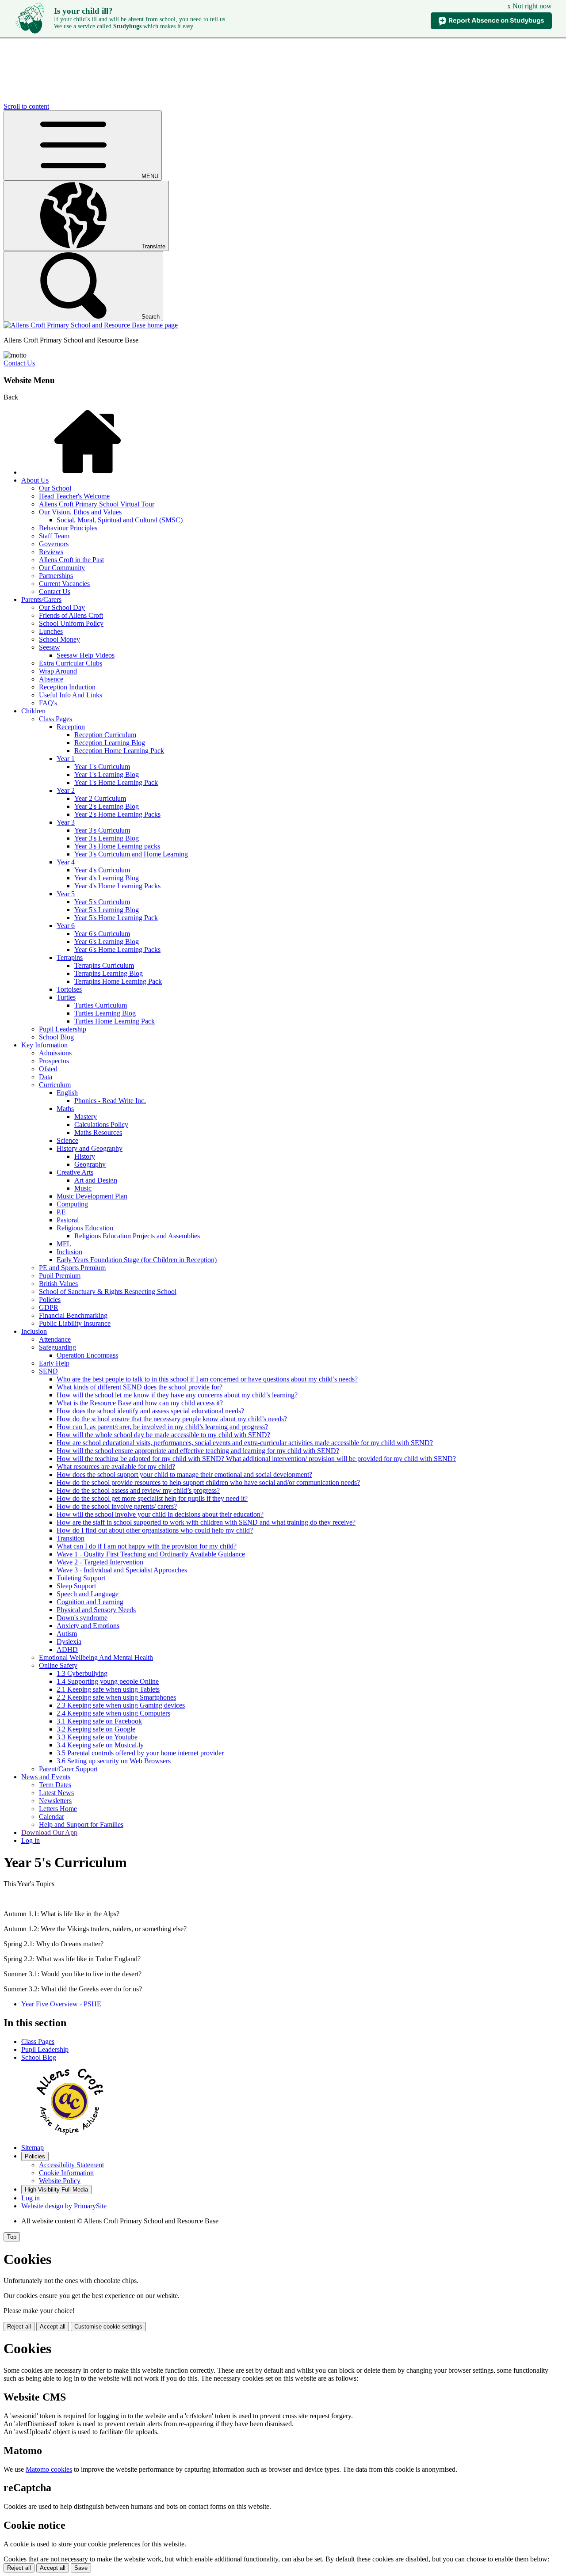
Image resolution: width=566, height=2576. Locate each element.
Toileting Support (81, 1578)
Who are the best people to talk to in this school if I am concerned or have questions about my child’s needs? (207, 1379)
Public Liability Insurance (75, 1323)
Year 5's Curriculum (102, 902)
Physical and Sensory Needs (96, 1610)
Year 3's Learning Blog (107, 838)
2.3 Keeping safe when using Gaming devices (121, 1705)
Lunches (51, 631)
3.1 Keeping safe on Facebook (99, 1721)
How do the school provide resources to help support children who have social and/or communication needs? (208, 1482)
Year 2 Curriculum (100, 798)
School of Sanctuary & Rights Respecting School (108, 1292)
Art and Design (96, 1180)
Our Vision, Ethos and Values (80, 512)
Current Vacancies (64, 584)
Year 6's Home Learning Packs (117, 949)
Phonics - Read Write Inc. (110, 1101)
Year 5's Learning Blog (107, 910)
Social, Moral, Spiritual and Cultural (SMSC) (120, 520)
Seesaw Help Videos (86, 655)
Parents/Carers (41, 599)
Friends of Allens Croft (71, 615)
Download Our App (49, 1832)
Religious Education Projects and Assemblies (137, 1236)
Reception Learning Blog (110, 743)
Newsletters (55, 1801)
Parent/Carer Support (68, 1769)
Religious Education (85, 1228)
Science (67, 1140)
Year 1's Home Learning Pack (116, 782)
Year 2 (66, 790)
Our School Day (62, 607)
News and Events (46, 1777)
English (67, 1093)
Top (12, 2237)
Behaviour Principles (68, 528)
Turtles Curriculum (101, 1005)
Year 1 (66, 759)
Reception (71, 727)
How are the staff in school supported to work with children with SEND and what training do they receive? (206, 1522)
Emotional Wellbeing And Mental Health (96, 1657)
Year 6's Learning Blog (107, 942)
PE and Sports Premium (72, 1268)
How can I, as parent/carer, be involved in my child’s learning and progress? (162, 1427)
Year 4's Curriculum (102, 870)
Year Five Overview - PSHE (61, 2004)
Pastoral (68, 1220)
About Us (35, 480)
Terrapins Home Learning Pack (118, 981)
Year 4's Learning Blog (107, 878)
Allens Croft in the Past (71, 560)
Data (46, 1077)
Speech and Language (88, 1594)
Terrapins (70, 957)
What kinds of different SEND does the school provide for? (140, 1387)
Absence (51, 679)
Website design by (64, 2206)
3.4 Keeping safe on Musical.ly (100, 1745)
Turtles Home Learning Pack (115, 1021)
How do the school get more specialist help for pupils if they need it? (152, 1498)
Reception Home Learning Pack (119, 751)
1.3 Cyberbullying (82, 1673)
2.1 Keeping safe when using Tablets (108, 1689)
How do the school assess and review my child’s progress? (138, 1490)
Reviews (51, 552)
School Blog (56, 1037)
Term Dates (55, 1785)
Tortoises (69, 989)
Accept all (53, 2327)
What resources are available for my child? (116, 1467)
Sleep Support (76, 1586)
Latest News (56, 1793)
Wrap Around (58, 671)
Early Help (54, 1363)
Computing (72, 1204)
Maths (65, 1109)
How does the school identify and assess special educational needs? (150, 1411)
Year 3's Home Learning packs (117, 846)
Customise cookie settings (108, 2327)
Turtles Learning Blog (105, 1013)
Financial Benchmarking (73, 1315)
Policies (50, 1299)
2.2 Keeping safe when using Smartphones (116, 1697)
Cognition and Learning (90, 1602)
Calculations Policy (101, 1124)
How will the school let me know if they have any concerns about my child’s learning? (177, 1395)
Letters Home (58, 1809)
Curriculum (55, 1085)
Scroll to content (26, 106)
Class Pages (55, 719)
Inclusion (69, 1252)
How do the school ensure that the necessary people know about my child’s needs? (172, 1419)
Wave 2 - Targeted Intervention (100, 1562)
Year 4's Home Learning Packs (117, 886)
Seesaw (50, 647)
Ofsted (48, 1069)
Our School (55, 488)
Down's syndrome (82, 1618)
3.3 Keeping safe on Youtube (97, 1737)
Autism (67, 1634)
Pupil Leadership (63, 1029)
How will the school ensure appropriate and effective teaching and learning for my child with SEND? (198, 1451)
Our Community (62, 568)
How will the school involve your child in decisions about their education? (160, 1514)
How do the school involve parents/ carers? (117, 1506)
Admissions (55, 1053)
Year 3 (66, 822)
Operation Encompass (87, 1355)
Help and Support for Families (81, 1825)
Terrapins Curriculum (104, 965)
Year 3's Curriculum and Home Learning (131, 854)
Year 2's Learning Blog (107, 806)
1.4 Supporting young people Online (108, 1681)
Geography (90, 1164)
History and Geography (90, 1148)
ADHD (67, 1649)
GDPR (49, 1307)
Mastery (86, 1117)
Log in (31, 1840)
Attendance (55, 1339)
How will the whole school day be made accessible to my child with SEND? (163, 1435)
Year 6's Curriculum (102, 934)
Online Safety (58, 1665)
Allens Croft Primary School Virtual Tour (97, 504)
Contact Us (19, 363)
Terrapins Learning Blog (109, 973)
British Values (58, 1284)
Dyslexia (69, 1642)
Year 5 (66, 894)
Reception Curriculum (105, 735)
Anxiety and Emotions (88, 1626)
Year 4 (66, 862)
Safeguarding (57, 1347)
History (85, 1156)
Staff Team (54, 536)
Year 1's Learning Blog (107, 774)
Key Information (44, 1045)
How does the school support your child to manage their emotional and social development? (184, 1474)
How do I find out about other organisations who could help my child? (155, 1530)
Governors (54, 544)
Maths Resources (98, 1132)
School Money (59, 639)
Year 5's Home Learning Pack (116, 918)
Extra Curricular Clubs (71, 663)
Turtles (66, 997)
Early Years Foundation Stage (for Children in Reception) (137, 1260)
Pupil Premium (60, 1276)
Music (83, 1188)
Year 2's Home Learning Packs (117, 814)
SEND (48, 1371)
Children (33, 711)
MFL (64, 1244)
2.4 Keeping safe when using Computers (113, 1713)
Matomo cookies (49, 2469)
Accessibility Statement (71, 2165)
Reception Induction (67, 687)
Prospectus (54, 1061)
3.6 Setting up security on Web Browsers (114, 1761)
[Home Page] (91, 325)
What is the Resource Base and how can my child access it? (140, 1403)
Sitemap (33, 2148)
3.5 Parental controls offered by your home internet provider (140, 1753)
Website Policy (60, 2181)
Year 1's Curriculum (102, 767)
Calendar (52, 1817)
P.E (61, 1212)
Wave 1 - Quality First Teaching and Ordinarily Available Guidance (151, 1554)
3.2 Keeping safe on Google (96, 1729)
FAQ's (48, 703)
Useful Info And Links (71, 695)
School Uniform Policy (71, 623)
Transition (71, 1538)
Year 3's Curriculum (102, 830)
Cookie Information (66, 2173)
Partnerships (56, 576)
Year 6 (66, 926)
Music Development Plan (92, 1196)
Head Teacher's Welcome (74, 496)
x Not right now (530, 6)
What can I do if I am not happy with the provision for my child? (147, 1546)
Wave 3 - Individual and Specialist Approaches (122, 1570)
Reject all (19, 2327)
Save (81, 2568)
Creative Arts (75, 1172)
